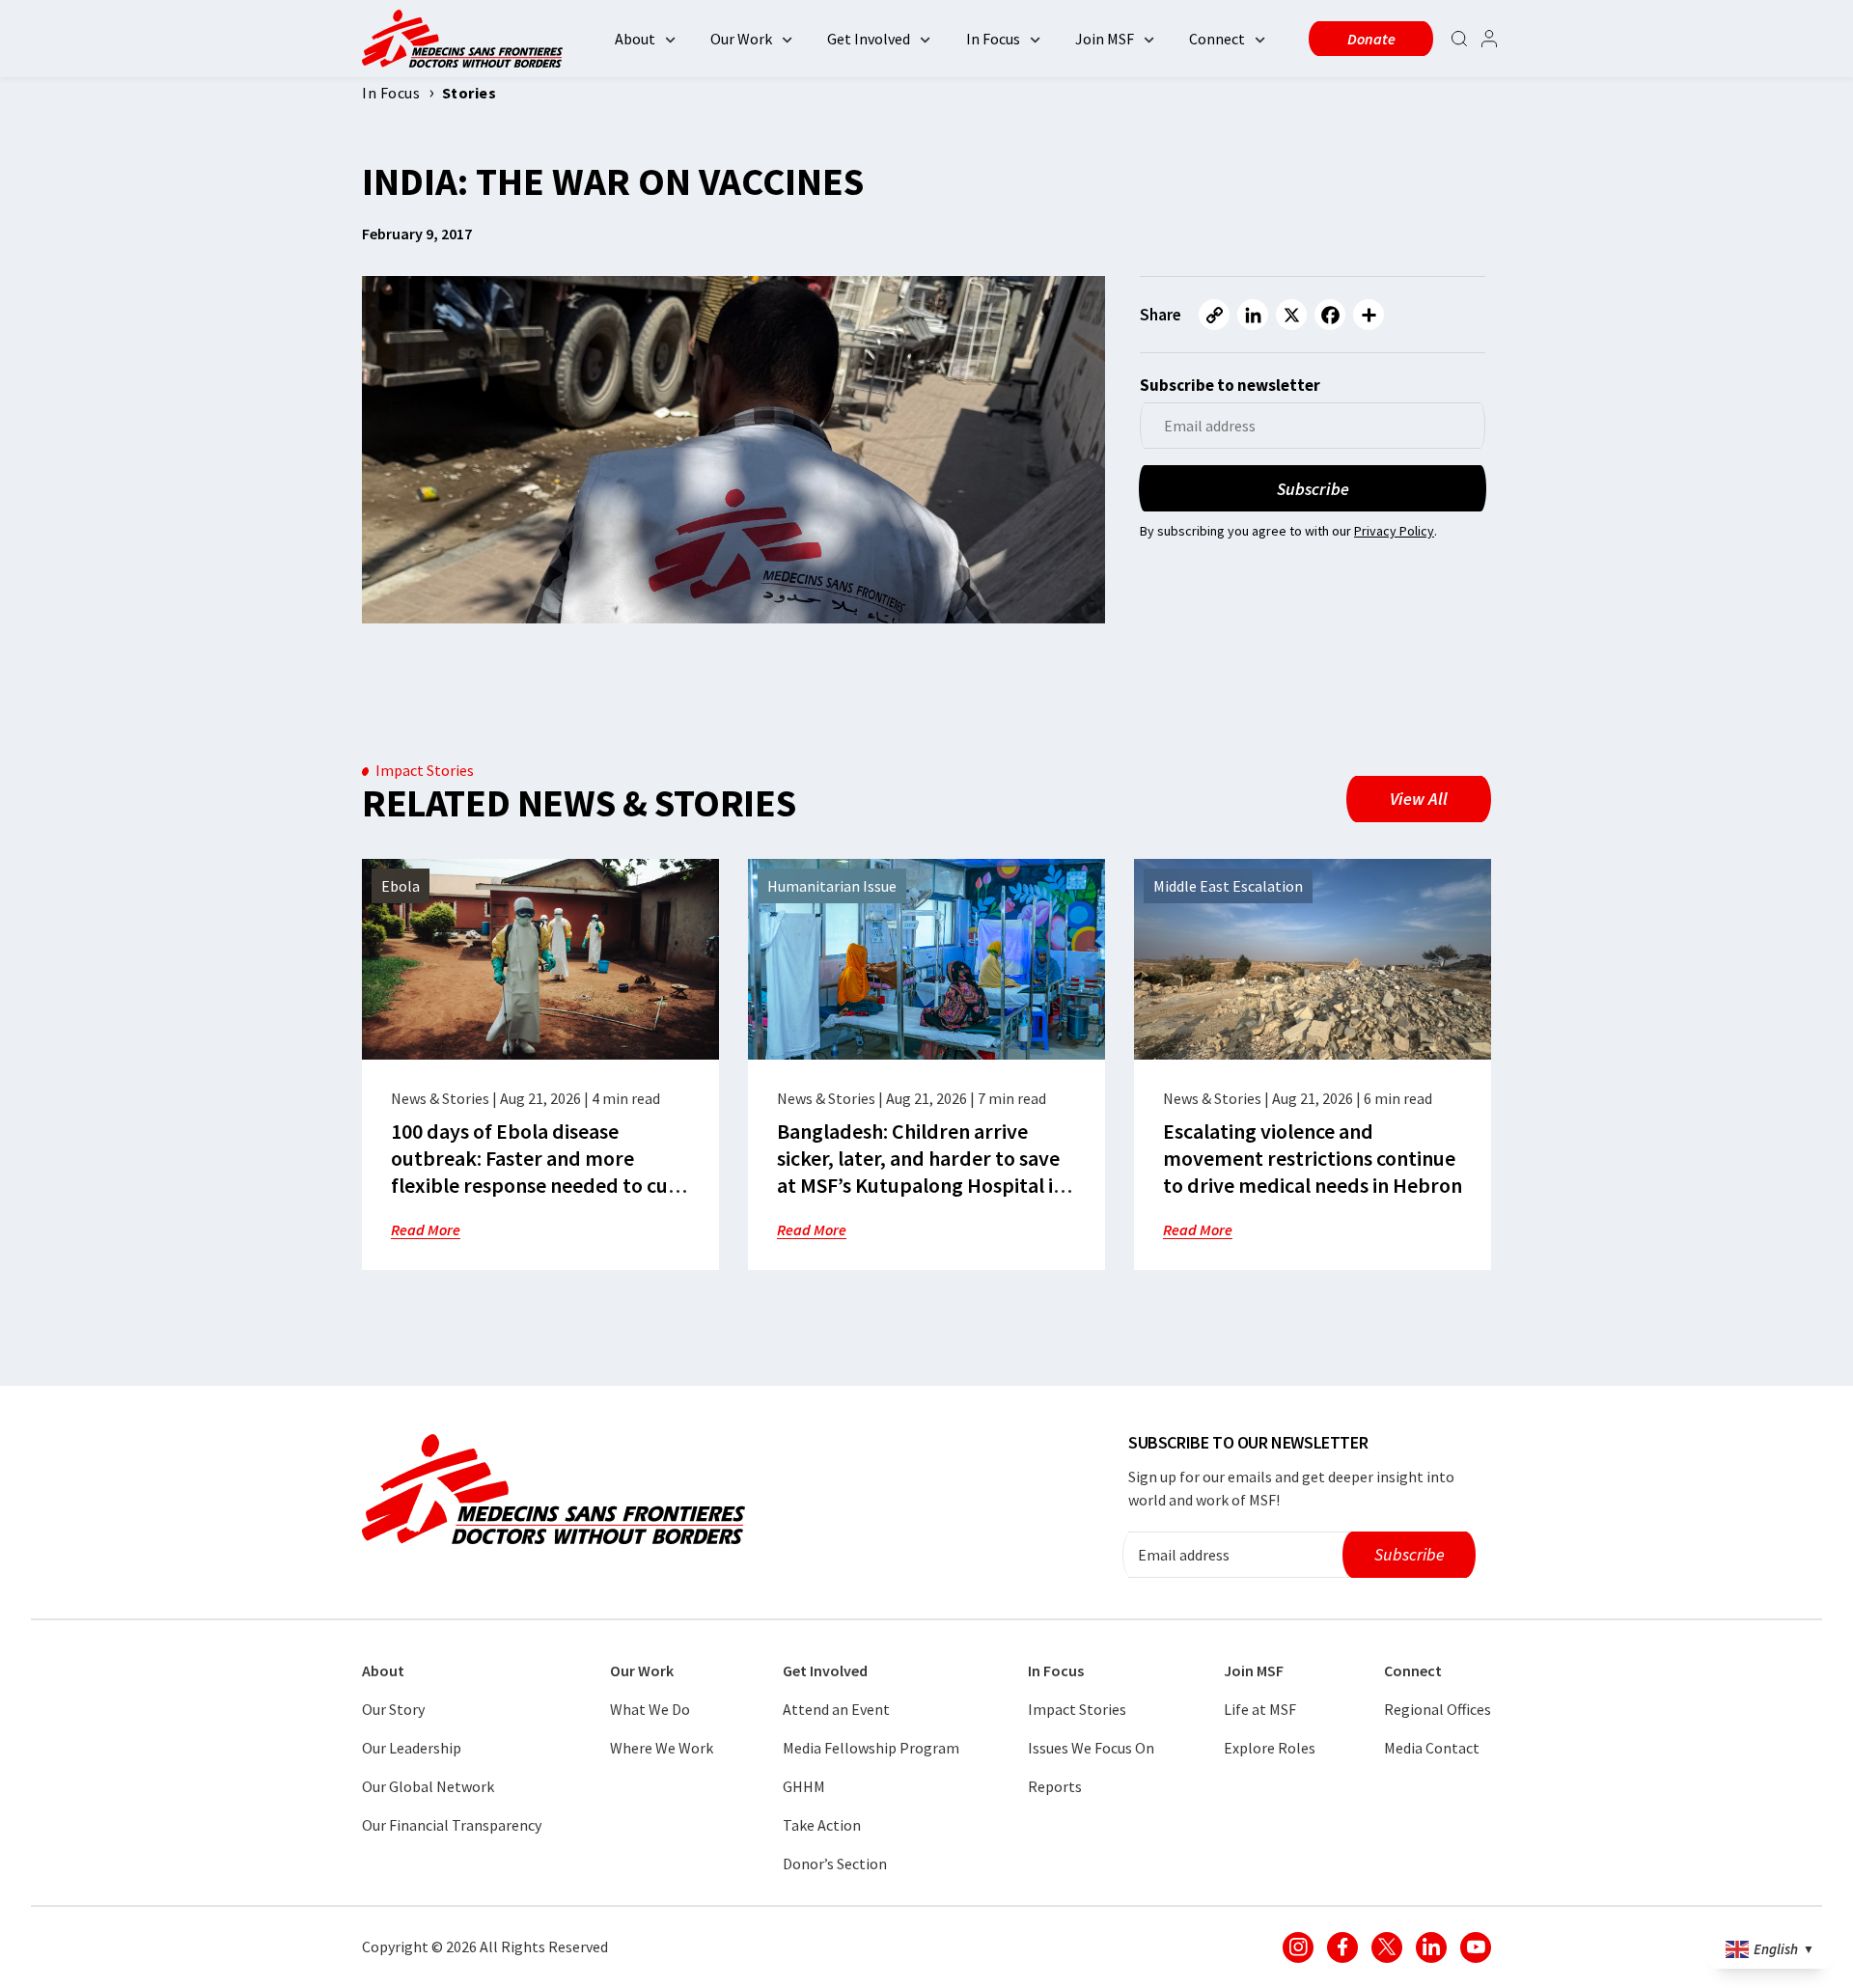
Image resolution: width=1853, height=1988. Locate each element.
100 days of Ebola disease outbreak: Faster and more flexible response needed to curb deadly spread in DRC (540, 1172)
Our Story (393, 1709)
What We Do (650, 1709)
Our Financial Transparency (452, 1825)
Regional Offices (1438, 1709)
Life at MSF (1260, 1709)
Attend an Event (836, 1709)
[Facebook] (1330, 315)
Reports (1055, 1786)
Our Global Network (428, 1786)
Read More (426, 1229)
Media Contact (1432, 1748)
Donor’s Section (835, 1864)
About (635, 39)
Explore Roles (1270, 1748)
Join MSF (1105, 39)
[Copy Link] (1214, 315)
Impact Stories (1077, 1709)
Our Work (741, 39)
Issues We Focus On (1091, 1748)
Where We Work (662, 1748)
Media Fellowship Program (871, 1748)
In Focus (993, 39)
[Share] (1369, 315)
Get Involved (869, 39)
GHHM (804, 1786)
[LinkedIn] (1253, 315)
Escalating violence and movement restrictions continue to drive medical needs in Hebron (1313, 1158)
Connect (1217, 39)
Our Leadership (412, 1748)
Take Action (822, 1825)
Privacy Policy (1394, 531)
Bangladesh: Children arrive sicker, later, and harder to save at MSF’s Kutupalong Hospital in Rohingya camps (921, 1172)
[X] (1291, 315)
